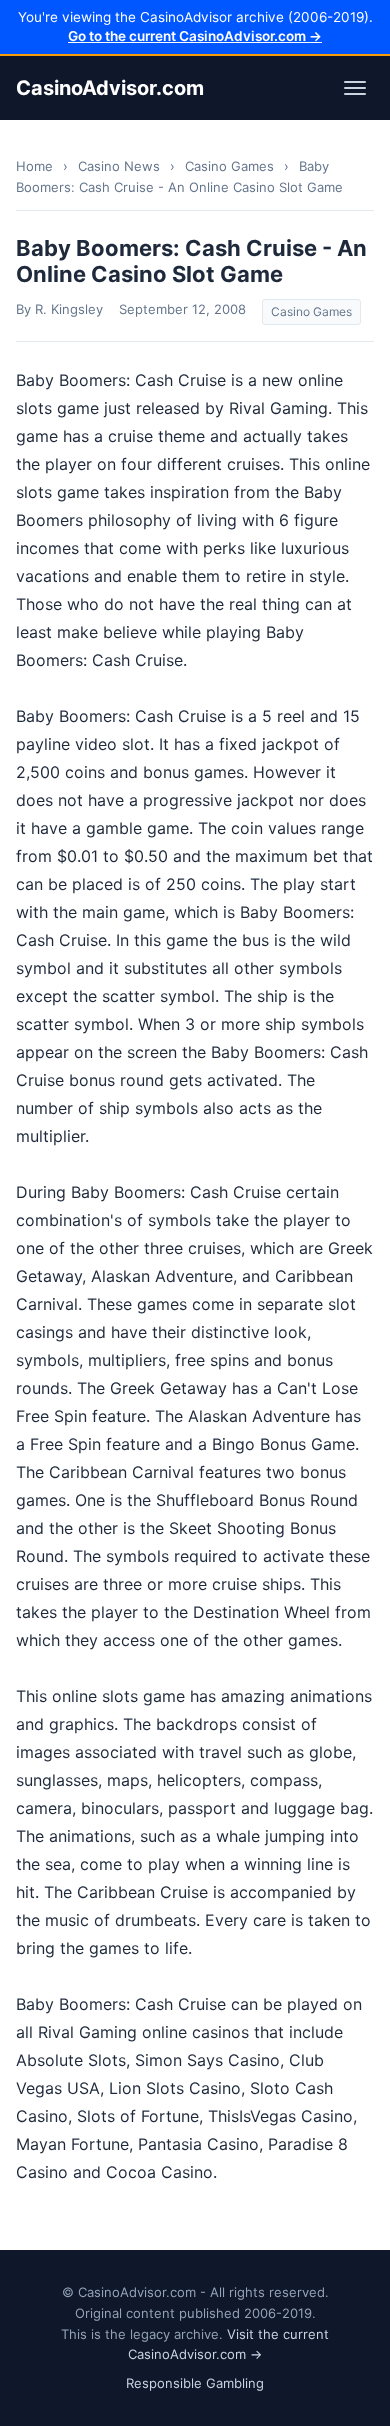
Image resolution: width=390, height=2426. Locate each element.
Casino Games (229, 166)
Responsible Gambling (195, 2383)
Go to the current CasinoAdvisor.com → (195, 36)
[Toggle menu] (355, 88)
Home (34, 166)
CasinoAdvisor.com (110, 88)
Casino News (119, 166)
